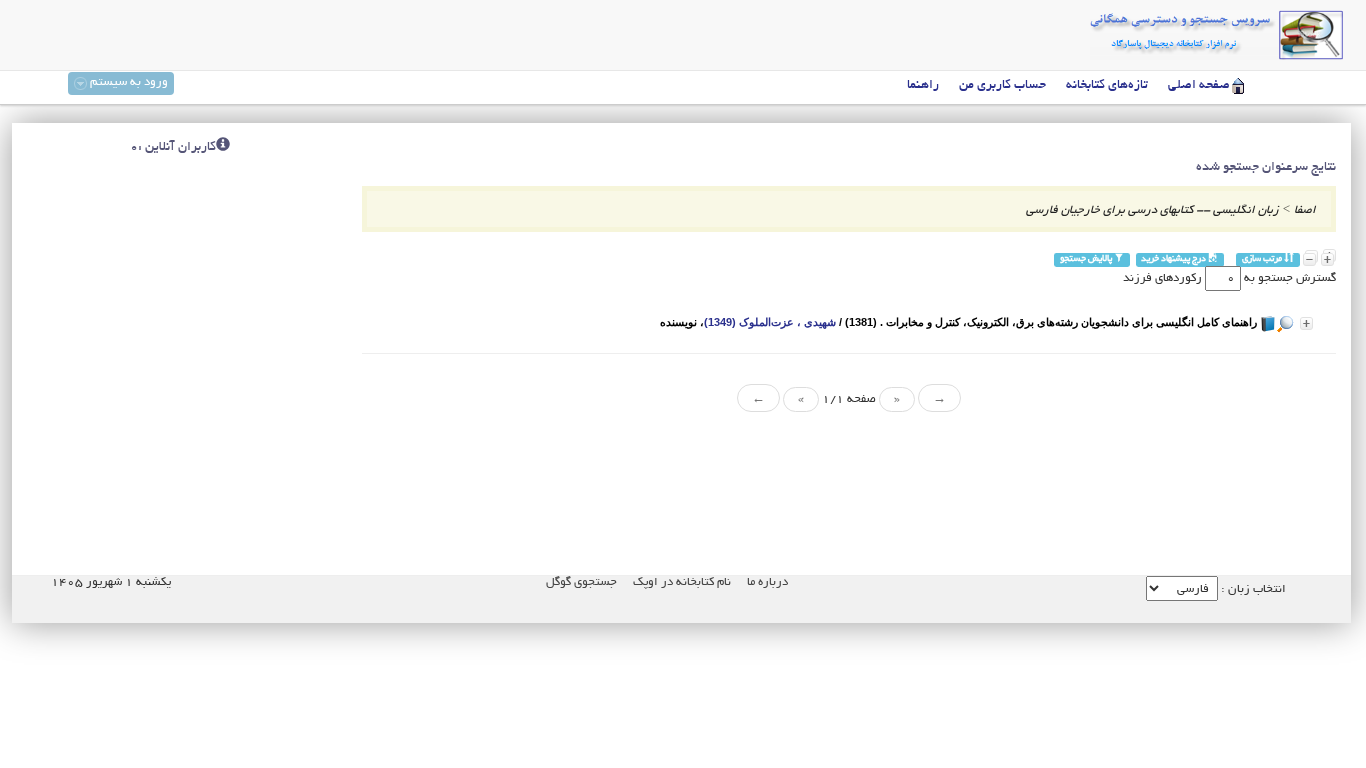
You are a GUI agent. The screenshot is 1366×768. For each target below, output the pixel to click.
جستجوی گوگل (581, 582)
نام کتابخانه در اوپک (682, 582)
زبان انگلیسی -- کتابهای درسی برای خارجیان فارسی (1152, 210)
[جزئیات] (1306, 323)
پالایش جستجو (1087, 259)
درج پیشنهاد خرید (1174, 259)
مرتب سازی (1263, 259)
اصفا (1305, 210)
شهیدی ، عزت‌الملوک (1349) (770, 322)
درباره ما (767, 582)
